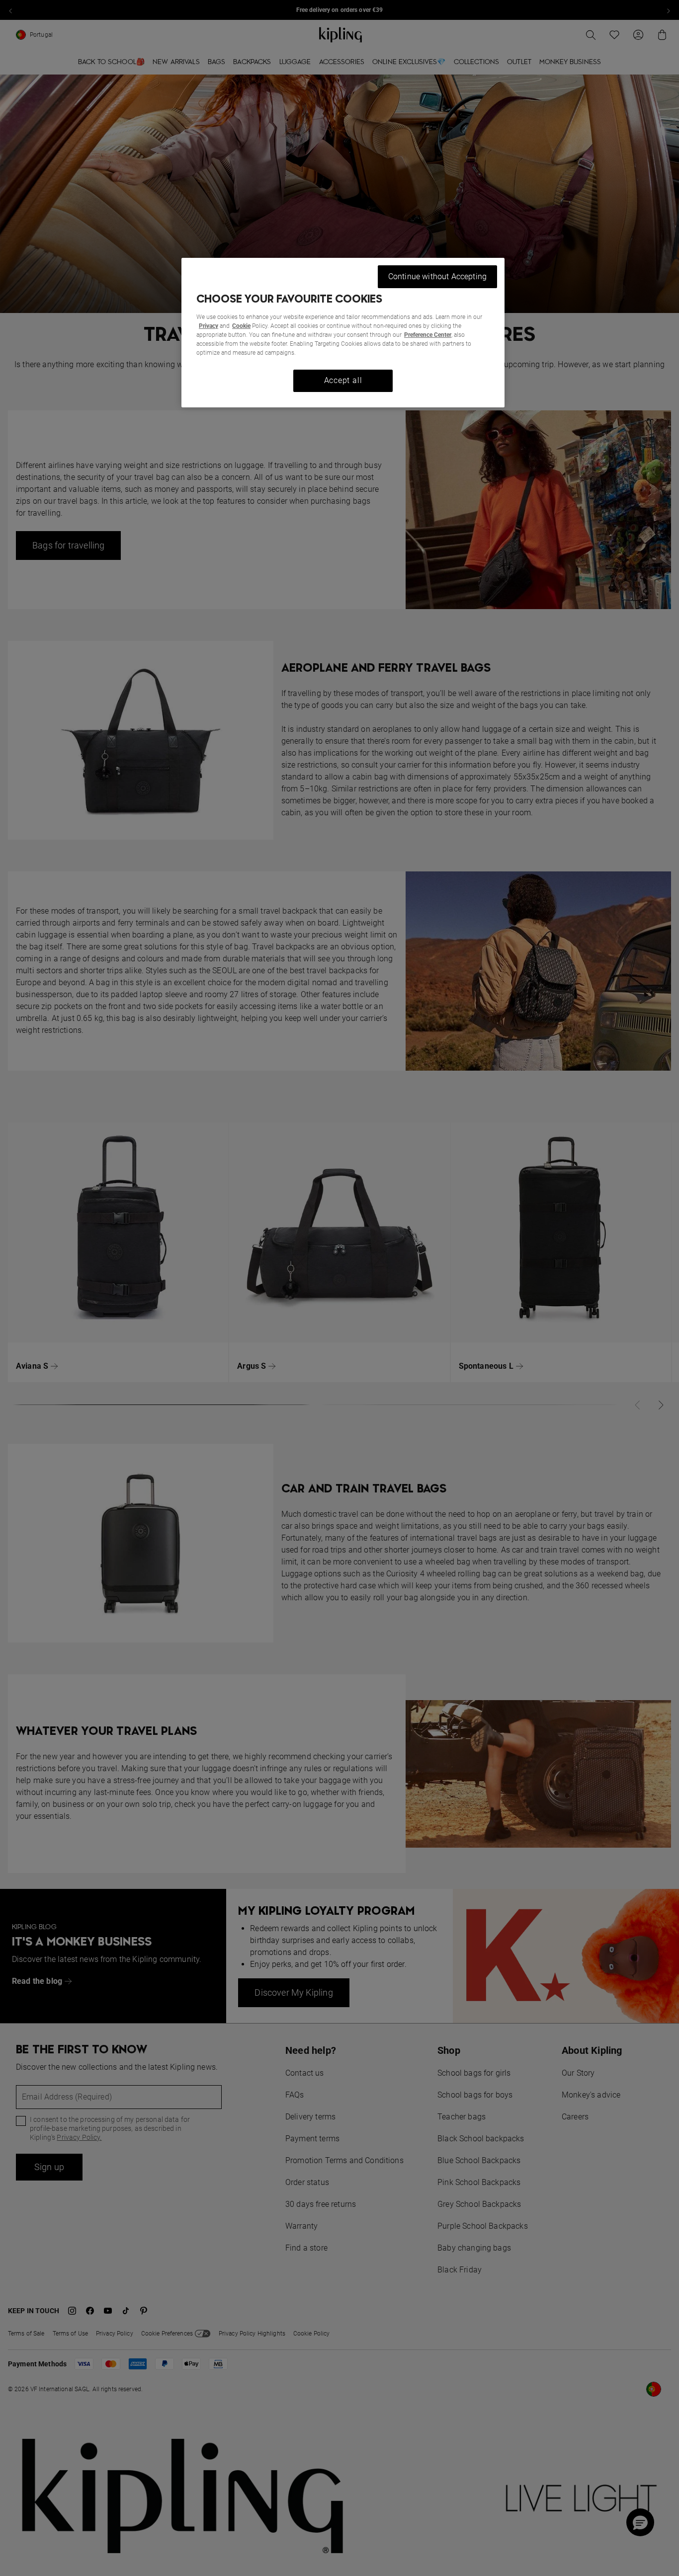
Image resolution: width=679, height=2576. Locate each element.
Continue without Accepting (437, 276)
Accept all (343, 380)
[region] (343, 333)
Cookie (241, 326)
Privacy (209, 326)
